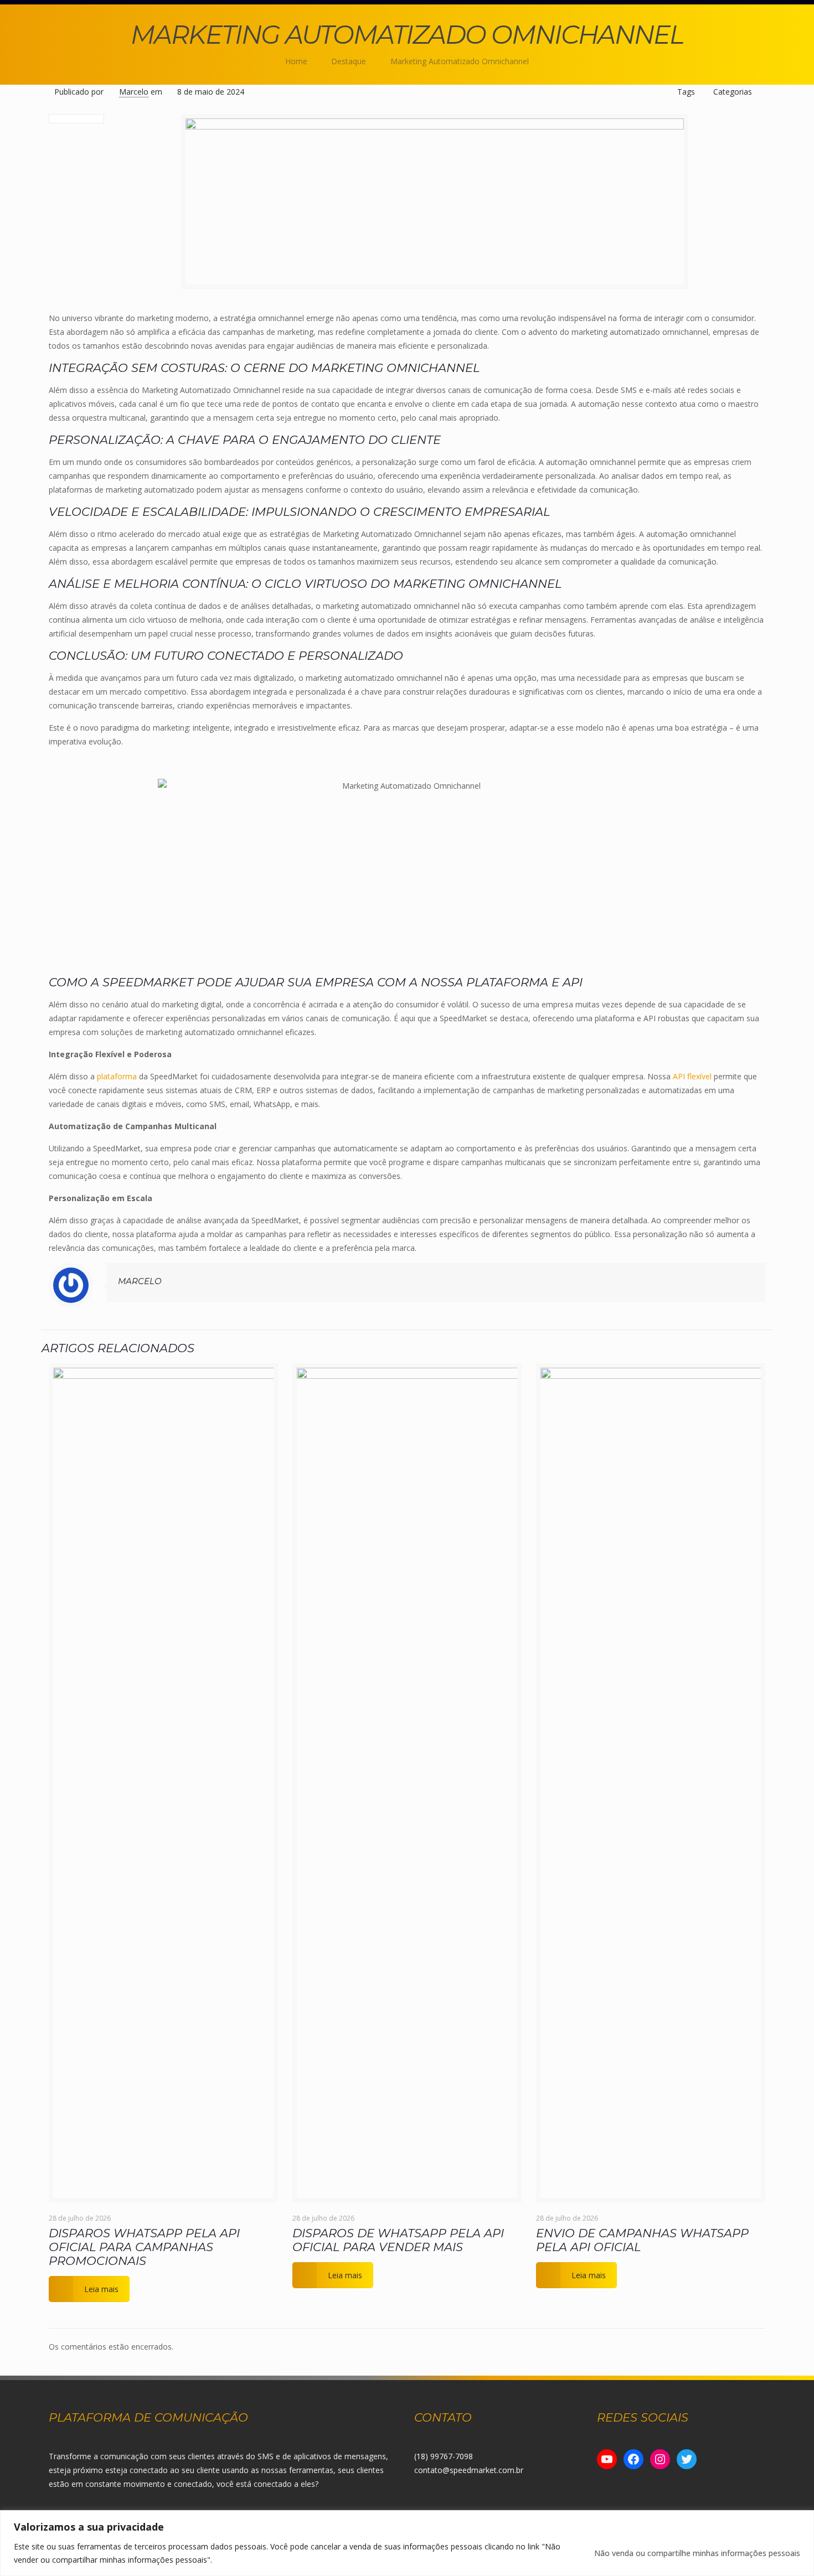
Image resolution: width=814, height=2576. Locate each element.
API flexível (691, 1076)
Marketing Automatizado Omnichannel (460, 61)
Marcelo (134, 92)
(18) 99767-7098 (444, 2456)
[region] (407, 2543)
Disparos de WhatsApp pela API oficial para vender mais (398, 2240)
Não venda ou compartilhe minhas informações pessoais (697, 2553)
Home (296, 61)
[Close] (802, 2520)
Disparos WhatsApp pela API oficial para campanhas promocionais (144, 2247)
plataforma (117, 1076)
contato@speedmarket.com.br (469, 2470)
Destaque (349, 61)
